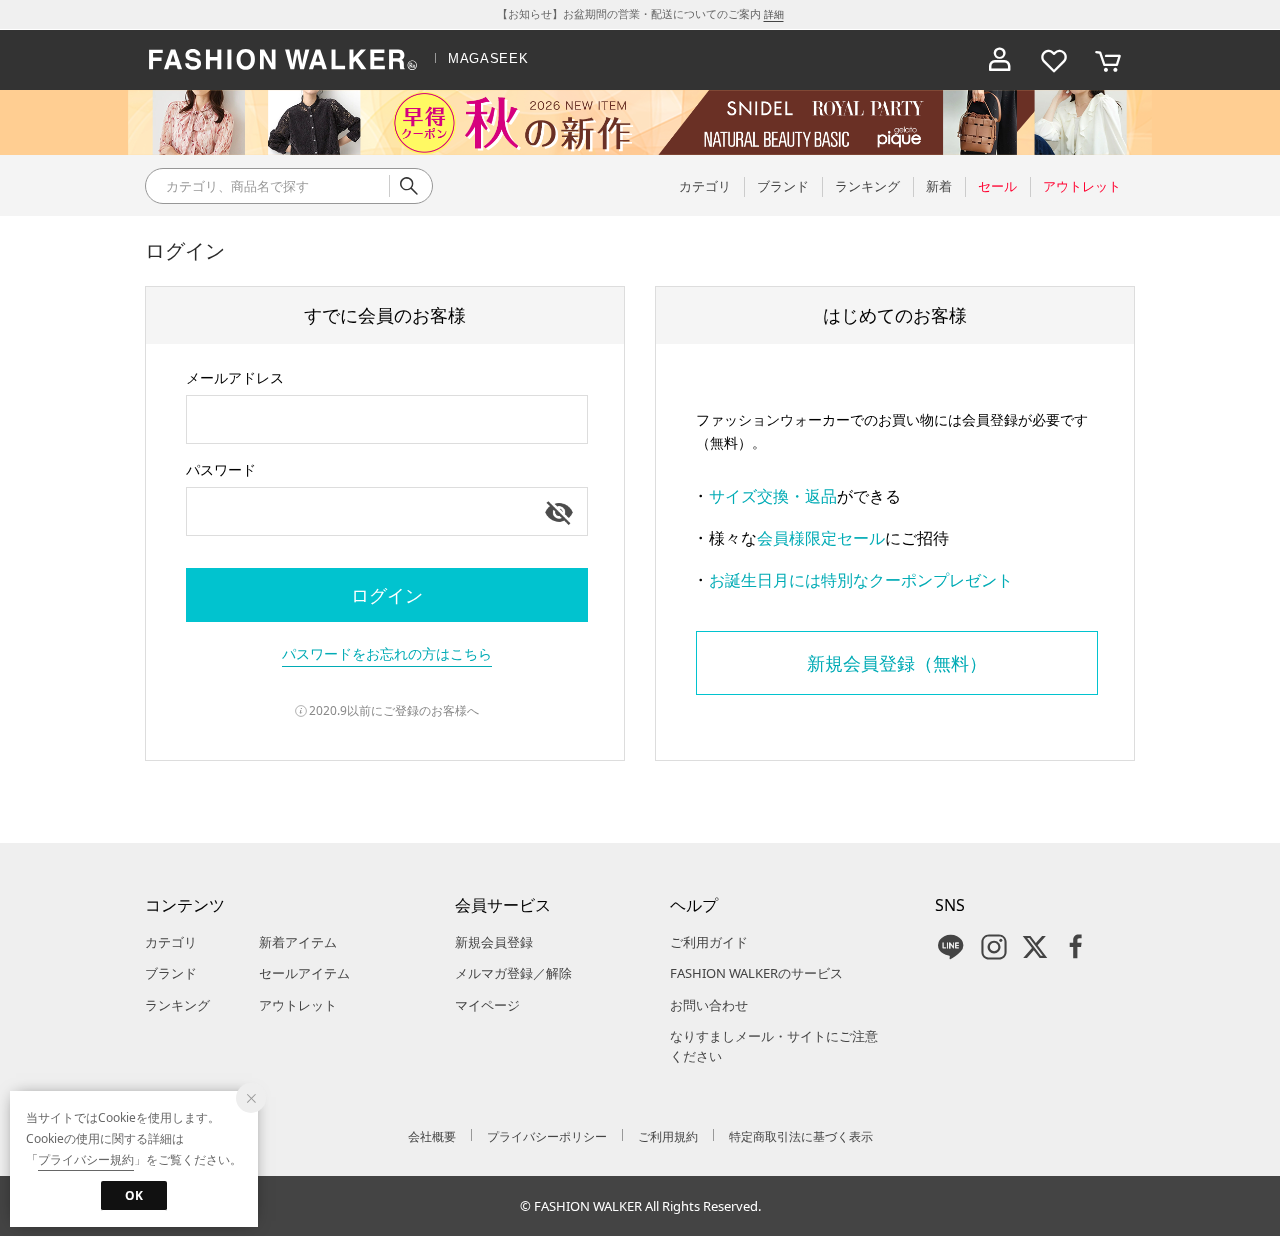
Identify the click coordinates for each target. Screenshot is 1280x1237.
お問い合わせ (709, 1005)
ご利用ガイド (709, 942)
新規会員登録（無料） (897, 663)
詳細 (774, 14)
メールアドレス (235, 377)
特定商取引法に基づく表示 (801, 1136)
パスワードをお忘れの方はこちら (387, 653)
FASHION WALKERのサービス (756, 973)
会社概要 (432, 1136)
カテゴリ (171, 942)
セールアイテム (304, 973)
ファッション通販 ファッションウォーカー (283, 60)
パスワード (221, 469)
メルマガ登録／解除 (513, 973)
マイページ (487, 1005)
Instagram (994, 947)
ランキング (177, 1005)
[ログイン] (1000, 60)
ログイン (387, 595)
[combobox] (387, 419)
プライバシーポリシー (547, 1136)
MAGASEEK (488, 58)
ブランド (171, 973)
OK (134, 1195)
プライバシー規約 (86, 1159)
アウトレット (298, 1005)
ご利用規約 (668, 1136)
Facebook (1076, 947)
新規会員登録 (494, 942)
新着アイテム (298, 942)
